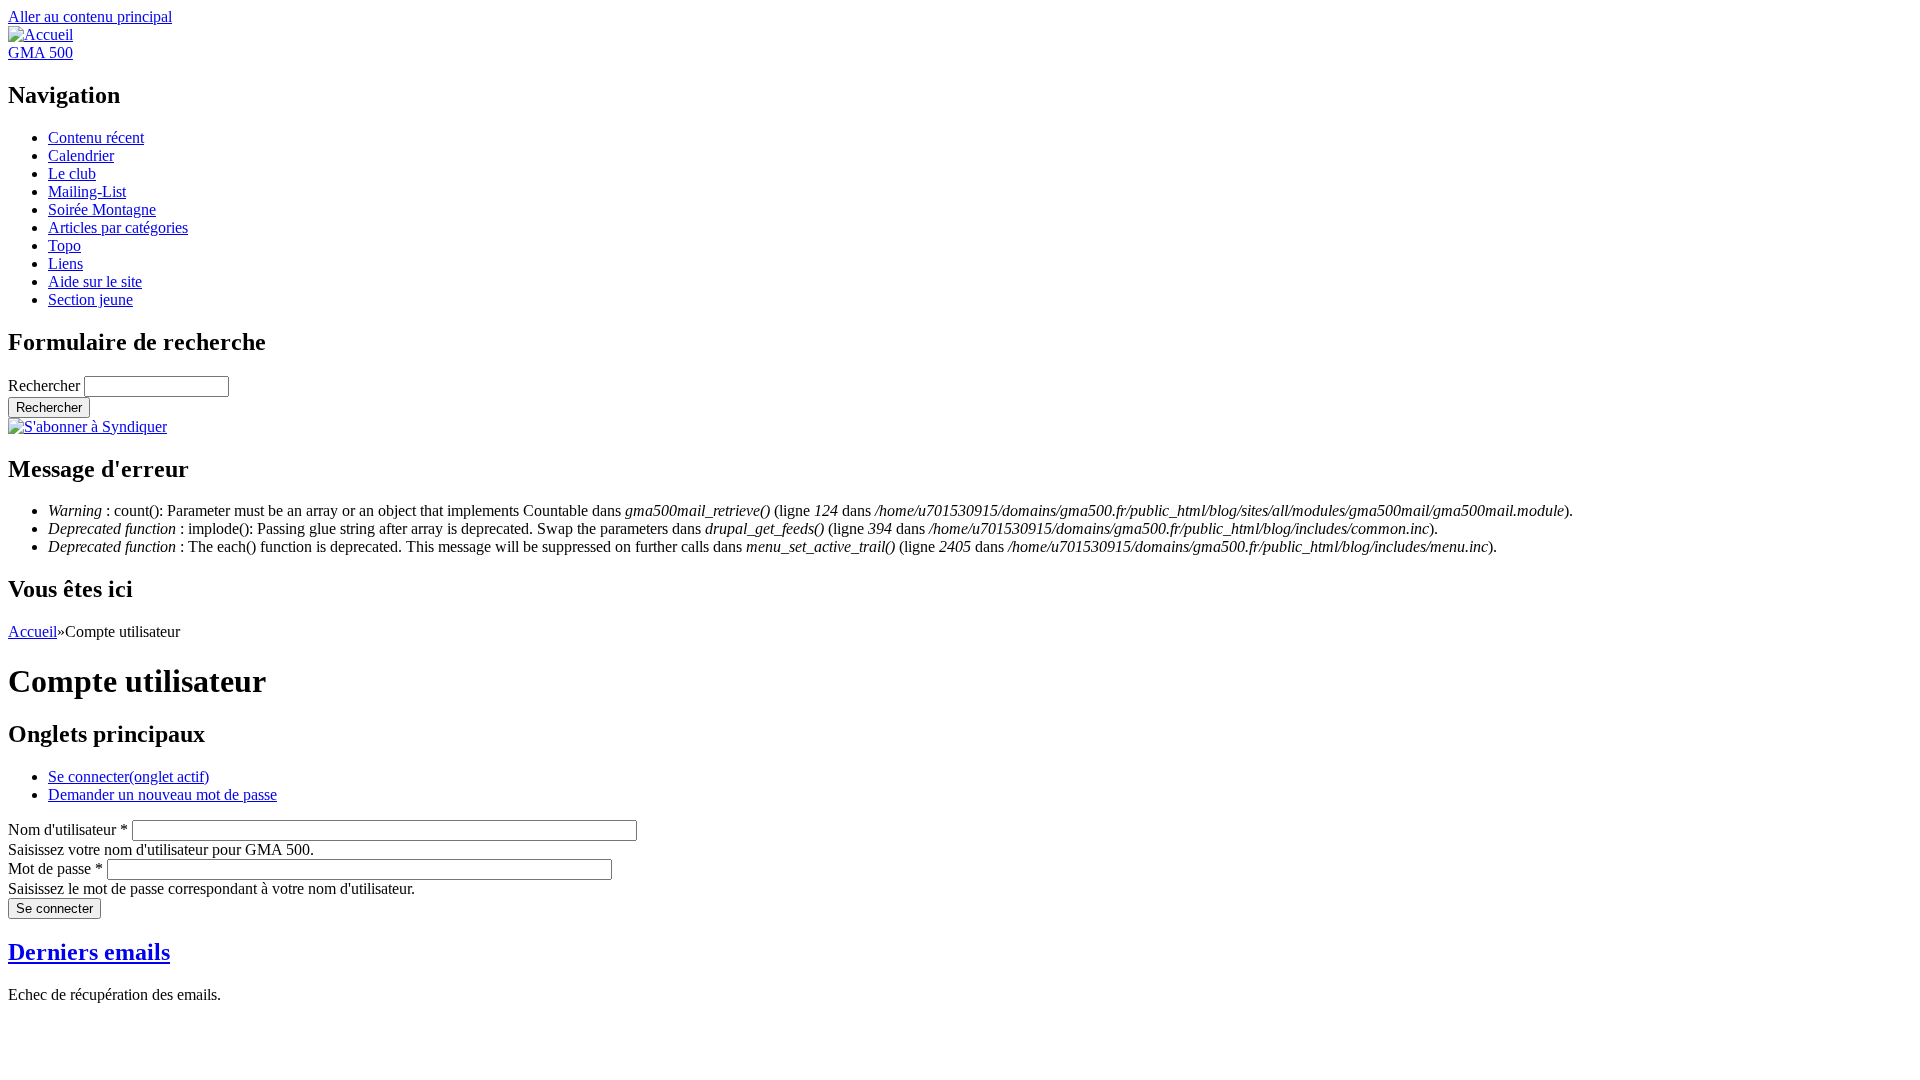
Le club (72, 173)
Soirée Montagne (102, 209)
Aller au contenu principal (90, 16)
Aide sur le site (95, 281)
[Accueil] (40, 34)
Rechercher (46, 385)
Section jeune (90, 299)
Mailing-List (87, 191)
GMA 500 (40, 52)
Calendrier (81, 155)
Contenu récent (96, 137)
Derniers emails (89, 952)
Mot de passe (55, 868)
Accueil (32, 631)
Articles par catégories (118, 227)
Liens (65, 263)
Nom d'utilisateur (68, 829)
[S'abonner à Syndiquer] (87, 426)
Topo (64, 245)
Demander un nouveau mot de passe (162, 794)
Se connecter (128, 776)
